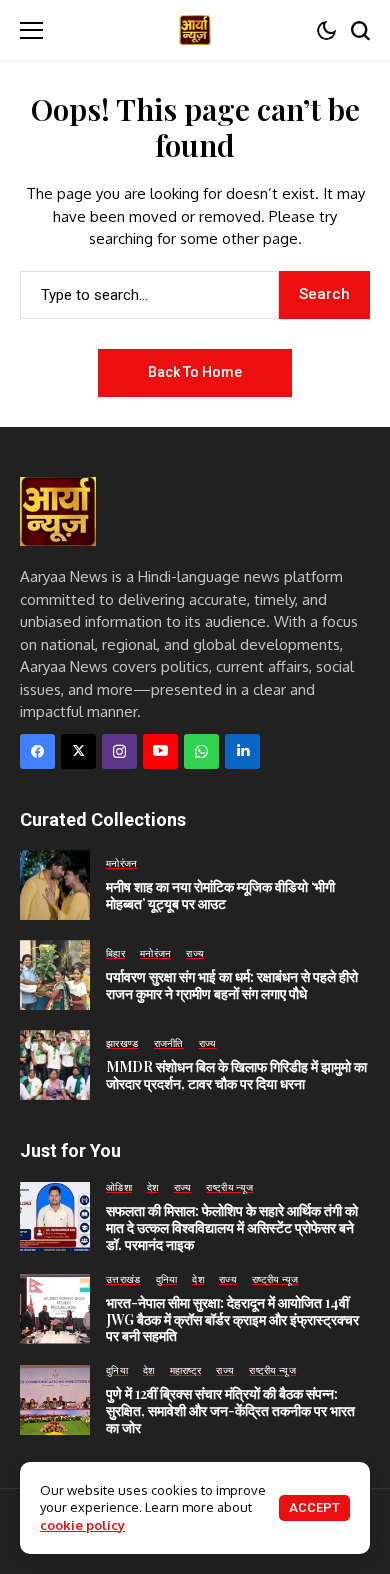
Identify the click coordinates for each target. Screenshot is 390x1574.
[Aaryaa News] (195, 29)
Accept (314, 1507)
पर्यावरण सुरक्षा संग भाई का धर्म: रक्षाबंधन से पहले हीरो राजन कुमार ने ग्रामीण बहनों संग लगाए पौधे (232, 985)
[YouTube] (160, 751)
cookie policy (82, 1525)
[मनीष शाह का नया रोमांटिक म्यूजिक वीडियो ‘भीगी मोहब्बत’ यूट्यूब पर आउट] (55, 885)
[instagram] (119, 751)
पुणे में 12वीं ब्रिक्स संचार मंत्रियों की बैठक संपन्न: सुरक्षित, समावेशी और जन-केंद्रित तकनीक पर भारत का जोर (230, 1410)
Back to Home (195, 372)
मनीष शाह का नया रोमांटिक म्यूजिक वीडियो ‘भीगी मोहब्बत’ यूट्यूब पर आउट (220, 895)
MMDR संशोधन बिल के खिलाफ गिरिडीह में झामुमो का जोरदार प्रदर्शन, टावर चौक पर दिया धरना (236, 1075)
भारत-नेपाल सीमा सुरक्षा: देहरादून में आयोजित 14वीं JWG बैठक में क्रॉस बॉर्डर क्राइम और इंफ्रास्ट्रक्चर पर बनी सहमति (232, 1319)
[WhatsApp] (201, 751)
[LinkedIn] (242, 751)
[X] (78, 751)
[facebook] (37, 751)
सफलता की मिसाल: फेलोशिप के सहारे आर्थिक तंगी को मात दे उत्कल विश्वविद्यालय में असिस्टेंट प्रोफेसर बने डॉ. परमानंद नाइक (232, 1227)
